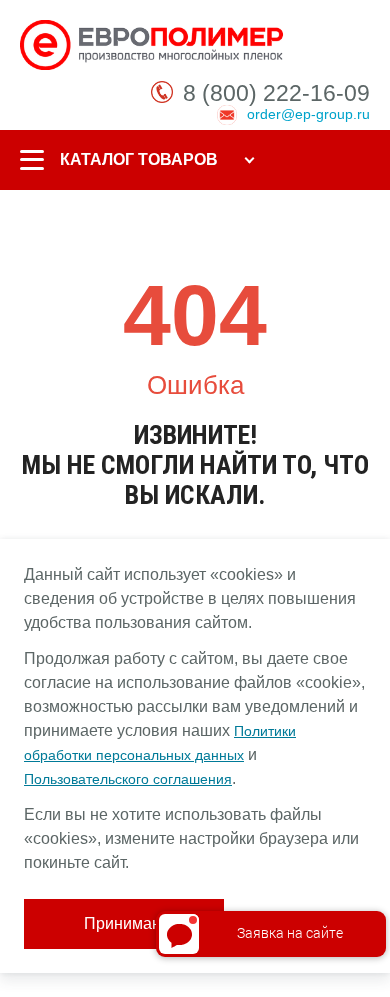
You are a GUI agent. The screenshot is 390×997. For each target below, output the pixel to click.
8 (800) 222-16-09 (276, 93)
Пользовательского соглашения (128, 779)
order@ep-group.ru (308, 114)
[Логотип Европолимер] (154, 44)
